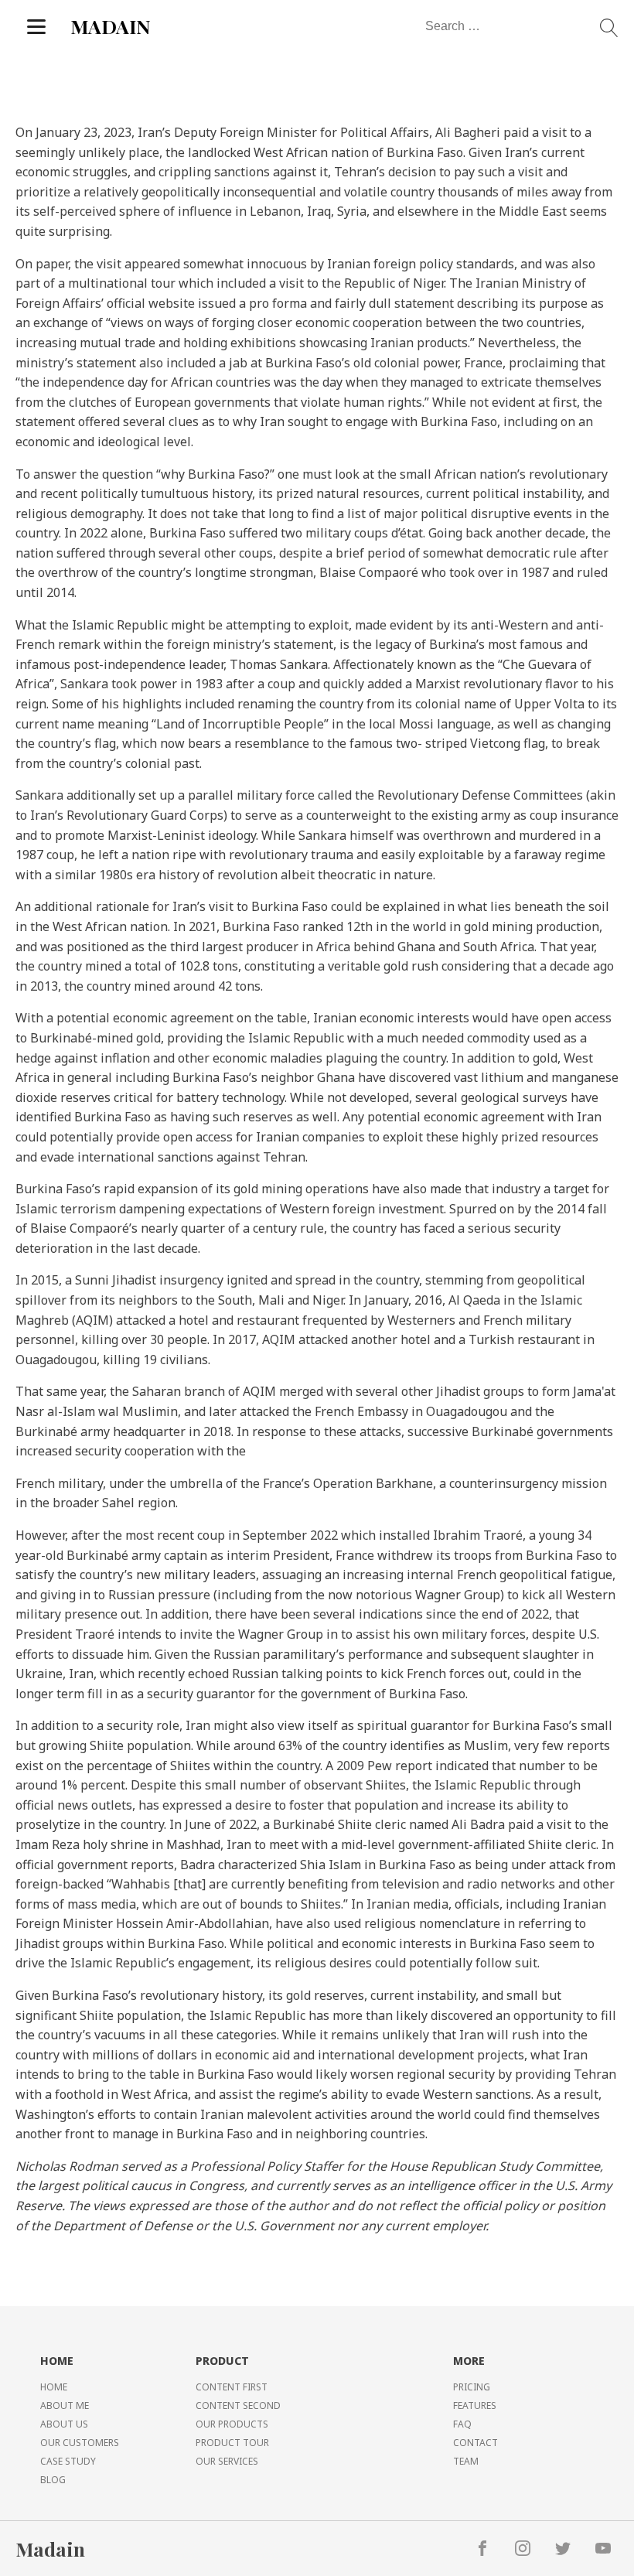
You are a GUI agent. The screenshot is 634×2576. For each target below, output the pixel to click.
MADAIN (111, 26)
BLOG (53, 2480)
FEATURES (475, 2405)
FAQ (462, 2424)
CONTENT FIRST (232, 2387)
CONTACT (475, 2443)
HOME (54, 2387)
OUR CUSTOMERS (80, 2443)
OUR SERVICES (227, 2461)
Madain (50, 2549)
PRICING (472, 2387)
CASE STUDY (68, 2461)
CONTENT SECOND (238, 2405)
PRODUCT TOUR (232, 2443)
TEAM (466, 2461)
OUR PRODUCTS (232, 2424)
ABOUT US (64, 2424)
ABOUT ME (65, 2405)
